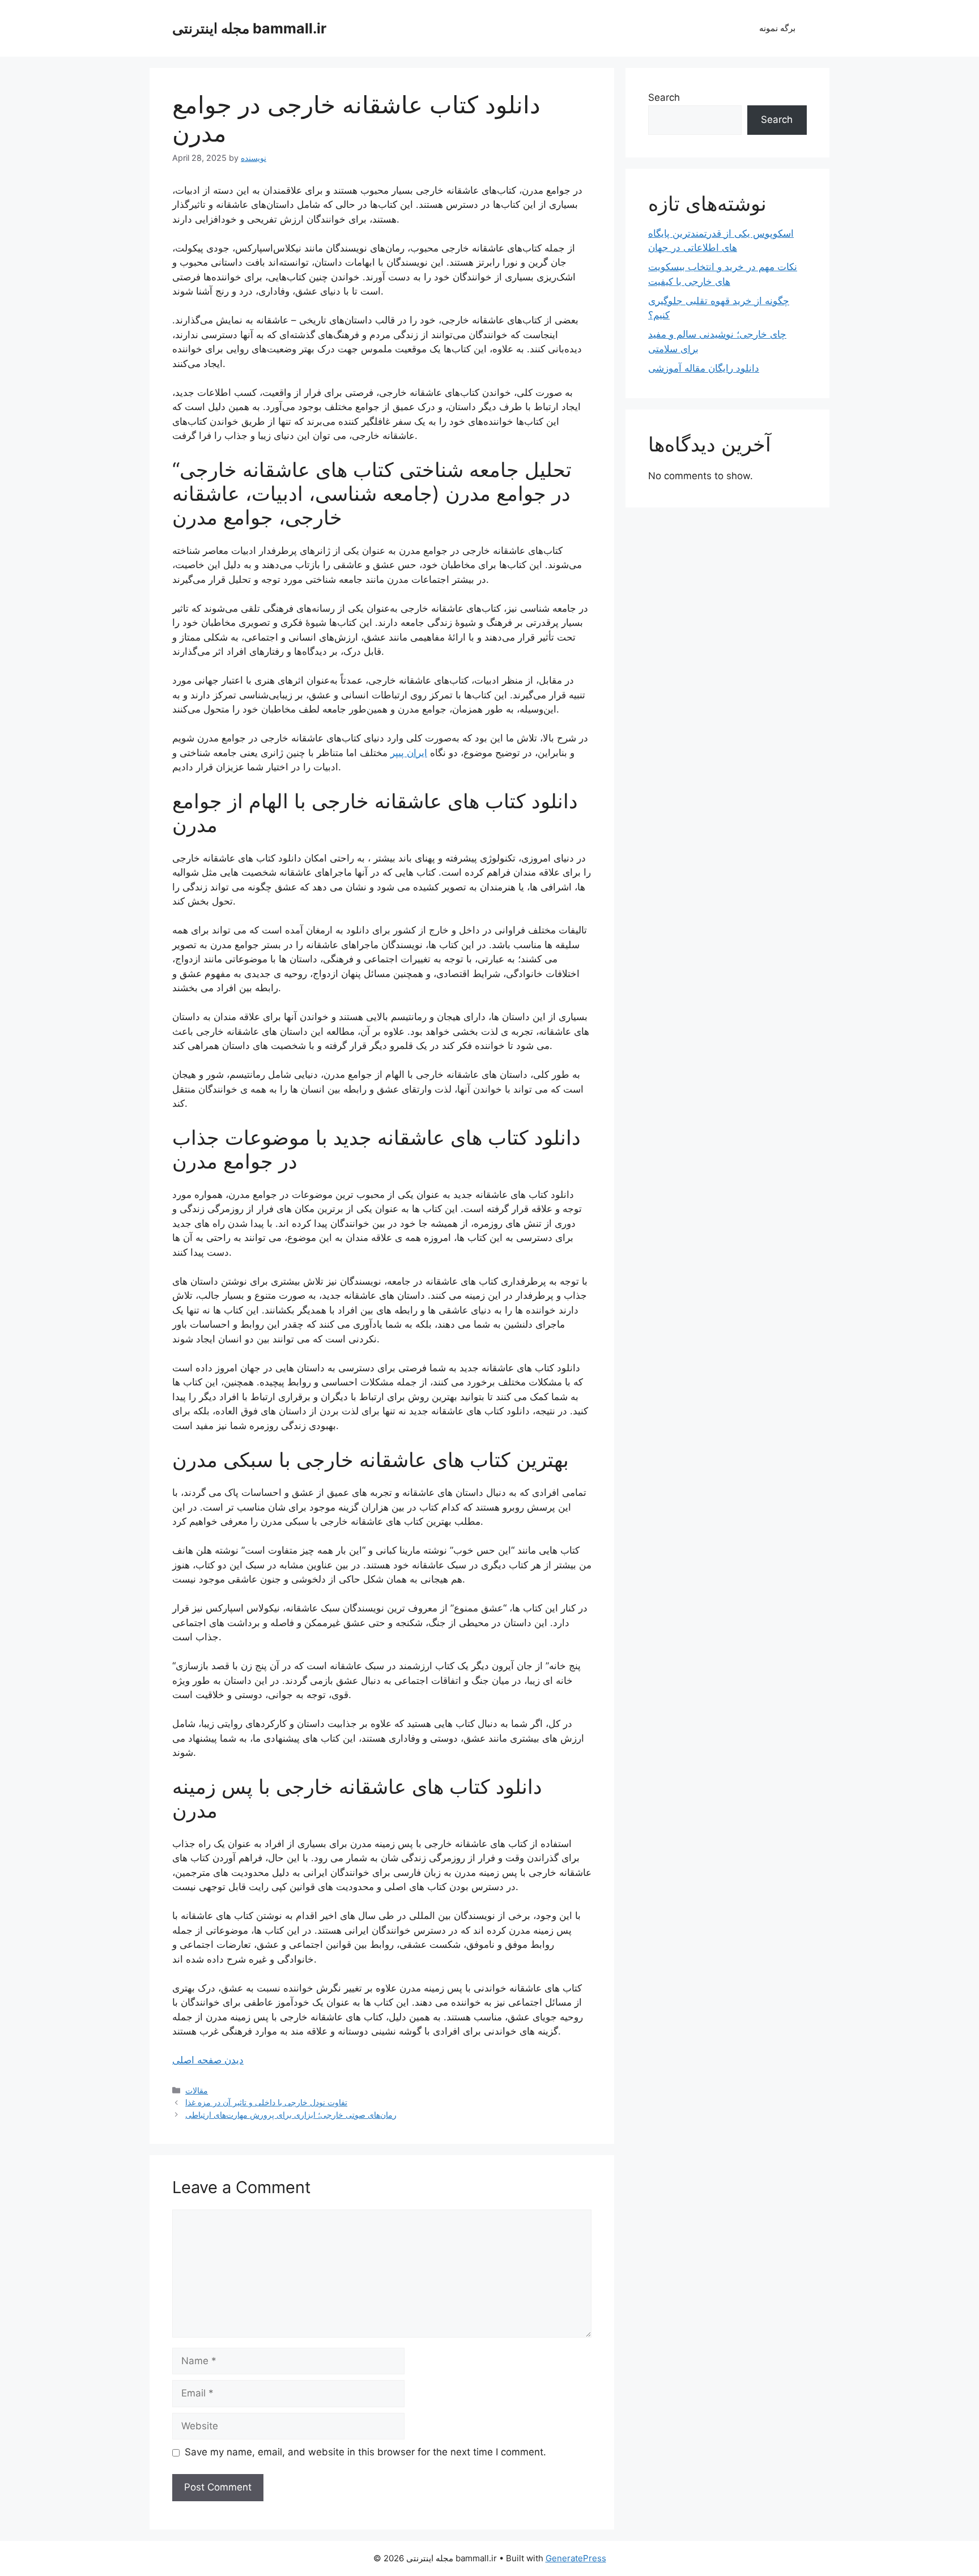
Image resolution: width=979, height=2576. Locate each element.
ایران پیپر (409, 753)
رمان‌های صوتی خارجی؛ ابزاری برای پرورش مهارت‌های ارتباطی (291, 2115)
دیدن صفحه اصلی (208, 2060)
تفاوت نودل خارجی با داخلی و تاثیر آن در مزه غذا (266, 2102)
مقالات (197, 2090)
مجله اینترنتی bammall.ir (249, 28)
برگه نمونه (777, 28)
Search (664, 97)
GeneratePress (576, 2558)
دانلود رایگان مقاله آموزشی (704, 368)
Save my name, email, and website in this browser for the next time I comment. (365, 2452)
